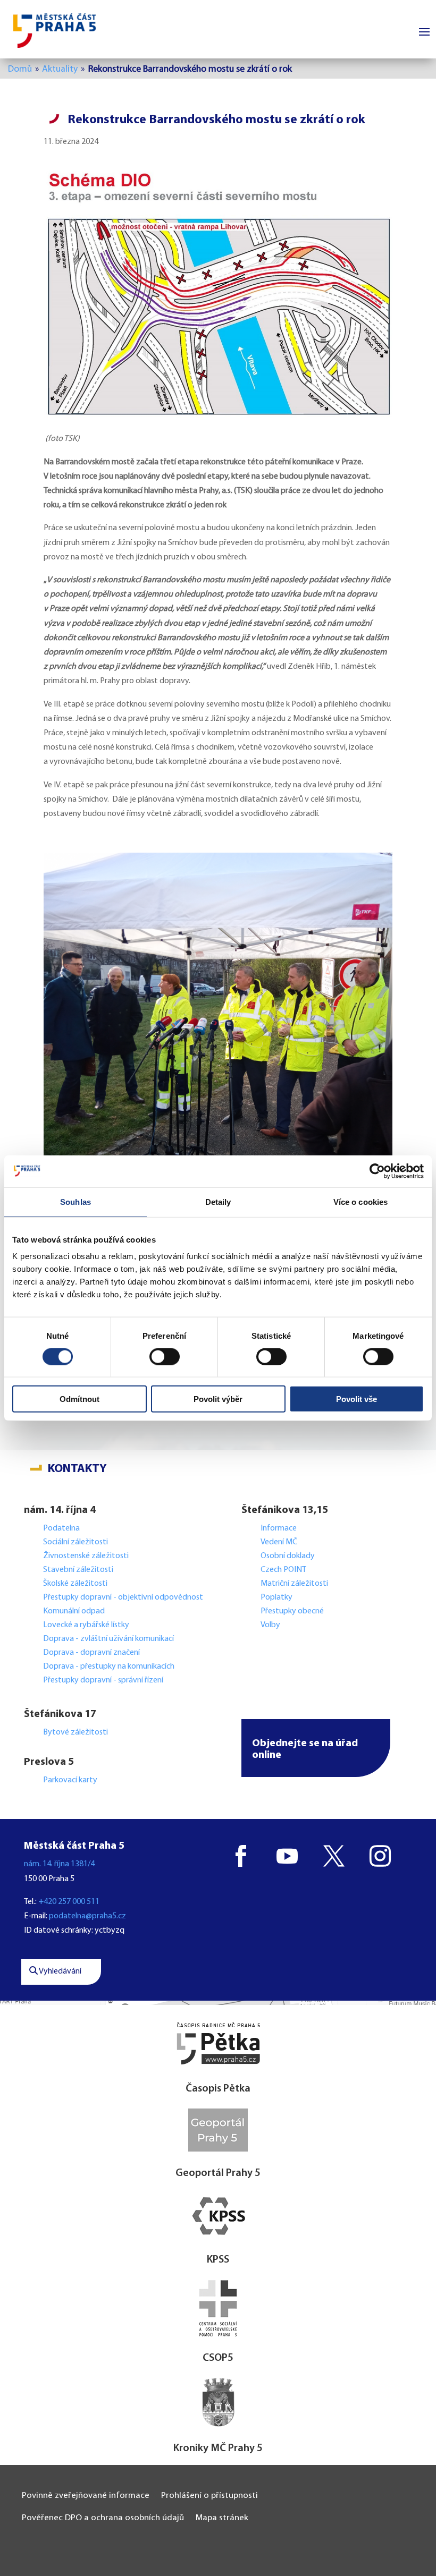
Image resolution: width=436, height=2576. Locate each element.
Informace (279, 1528)
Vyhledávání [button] (60, 1971)
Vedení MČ (279, 1542)
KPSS (218, 2260)
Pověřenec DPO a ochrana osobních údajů (103, 2518)
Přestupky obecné (292, 1611)
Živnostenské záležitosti (86, 1556)
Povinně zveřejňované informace (86, 2496)
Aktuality (60, 69)
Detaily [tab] (218, 1201)
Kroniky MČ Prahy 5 (218, 2449)
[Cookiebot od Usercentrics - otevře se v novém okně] (377, 1171)
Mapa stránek (222, 2518)
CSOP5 (218, 2358)
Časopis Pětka (218, 2089)
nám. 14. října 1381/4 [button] (59, 1864)
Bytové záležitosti (76, 1732)
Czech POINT (283, 1570)
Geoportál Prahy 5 (218, 2173)
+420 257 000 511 (69, 1902)
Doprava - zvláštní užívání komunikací (108, 1639)
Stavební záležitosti (78, 1570)
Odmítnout (79, 1399)
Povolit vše (357, 1399)
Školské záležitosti (75, 1584)
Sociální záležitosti (76, 1542)
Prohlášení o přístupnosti (209, 2496)
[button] (316, 1748)
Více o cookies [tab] (360, 1201)
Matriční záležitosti (294, 1584)
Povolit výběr (218, 1399)
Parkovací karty (70, 1780)
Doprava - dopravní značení (91, 1653)
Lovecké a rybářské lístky (87, 1625)
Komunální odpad (74, 1611)
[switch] (165, 1356)
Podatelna (61, 1528)
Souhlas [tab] (76, 1201)
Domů (20, 69)
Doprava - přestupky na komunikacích (109, 1667)
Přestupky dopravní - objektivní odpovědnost (123, 1597)
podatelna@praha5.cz (87, 1916)
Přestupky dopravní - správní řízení (104, 1680)
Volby (270, 1625)
